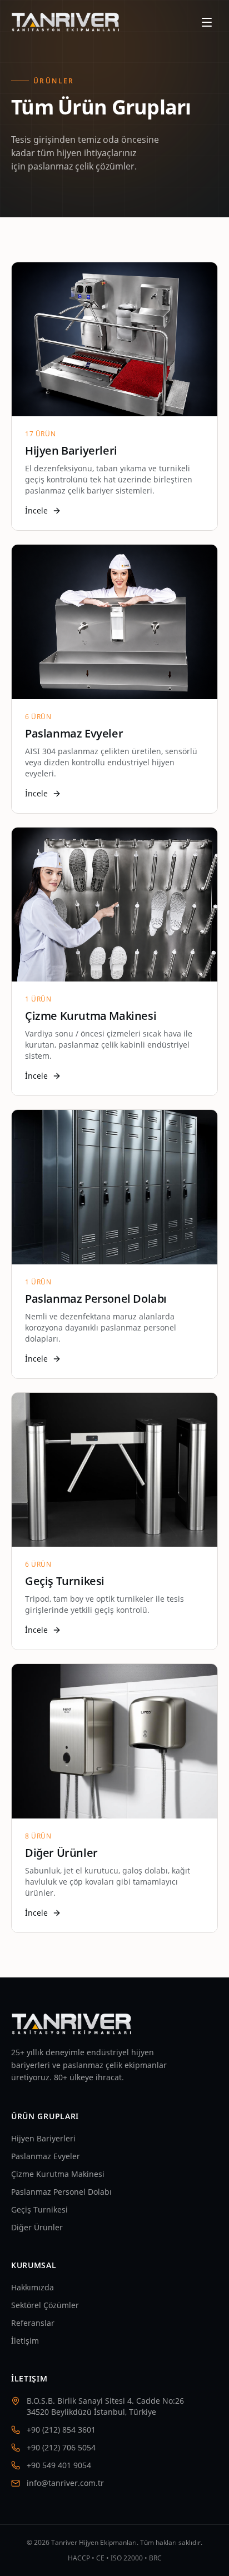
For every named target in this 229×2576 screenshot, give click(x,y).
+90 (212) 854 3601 (61, 2430)
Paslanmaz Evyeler (46, 2156)
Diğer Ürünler (37, 2227)
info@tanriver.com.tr (65, 2483)
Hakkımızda (33, 2287)
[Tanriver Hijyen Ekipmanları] (66, 22)
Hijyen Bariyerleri (43, 2138)
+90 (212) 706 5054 (61, 2447)
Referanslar (33, 2323)
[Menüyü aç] (207, 22)
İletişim (25, 2341)
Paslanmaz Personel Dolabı (61, 2192)
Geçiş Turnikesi (39, 2209)
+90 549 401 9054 (59, 2465)
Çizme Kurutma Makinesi (58, 2174)
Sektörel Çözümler (45, 2305)
